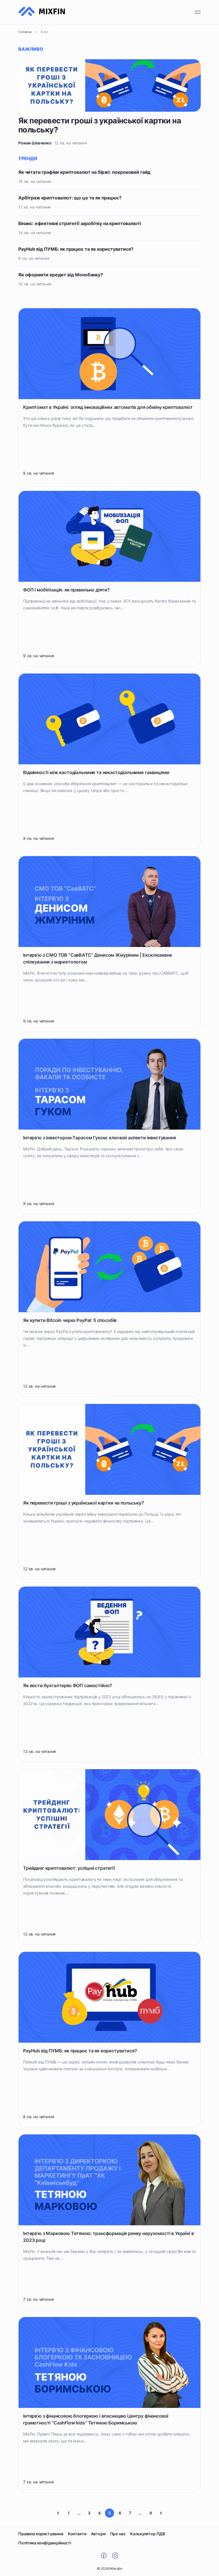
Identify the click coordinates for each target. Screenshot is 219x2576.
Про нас (118, 2534)
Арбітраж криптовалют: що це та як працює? (70, 198)
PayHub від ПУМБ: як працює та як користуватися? (76, 249)
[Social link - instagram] (115, 2555)
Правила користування (41, 2534)
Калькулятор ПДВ (148, 2534)
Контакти (77, 2534)
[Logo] (42, 12)
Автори (98, 2534)
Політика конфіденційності (45, 2543)
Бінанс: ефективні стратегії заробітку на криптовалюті (80, 223)
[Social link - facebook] (104, 2555)
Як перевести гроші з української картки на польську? (100, 125)
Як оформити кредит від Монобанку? (61, 275)
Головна (25, 32)
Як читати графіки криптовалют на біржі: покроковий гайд (84, 172)
